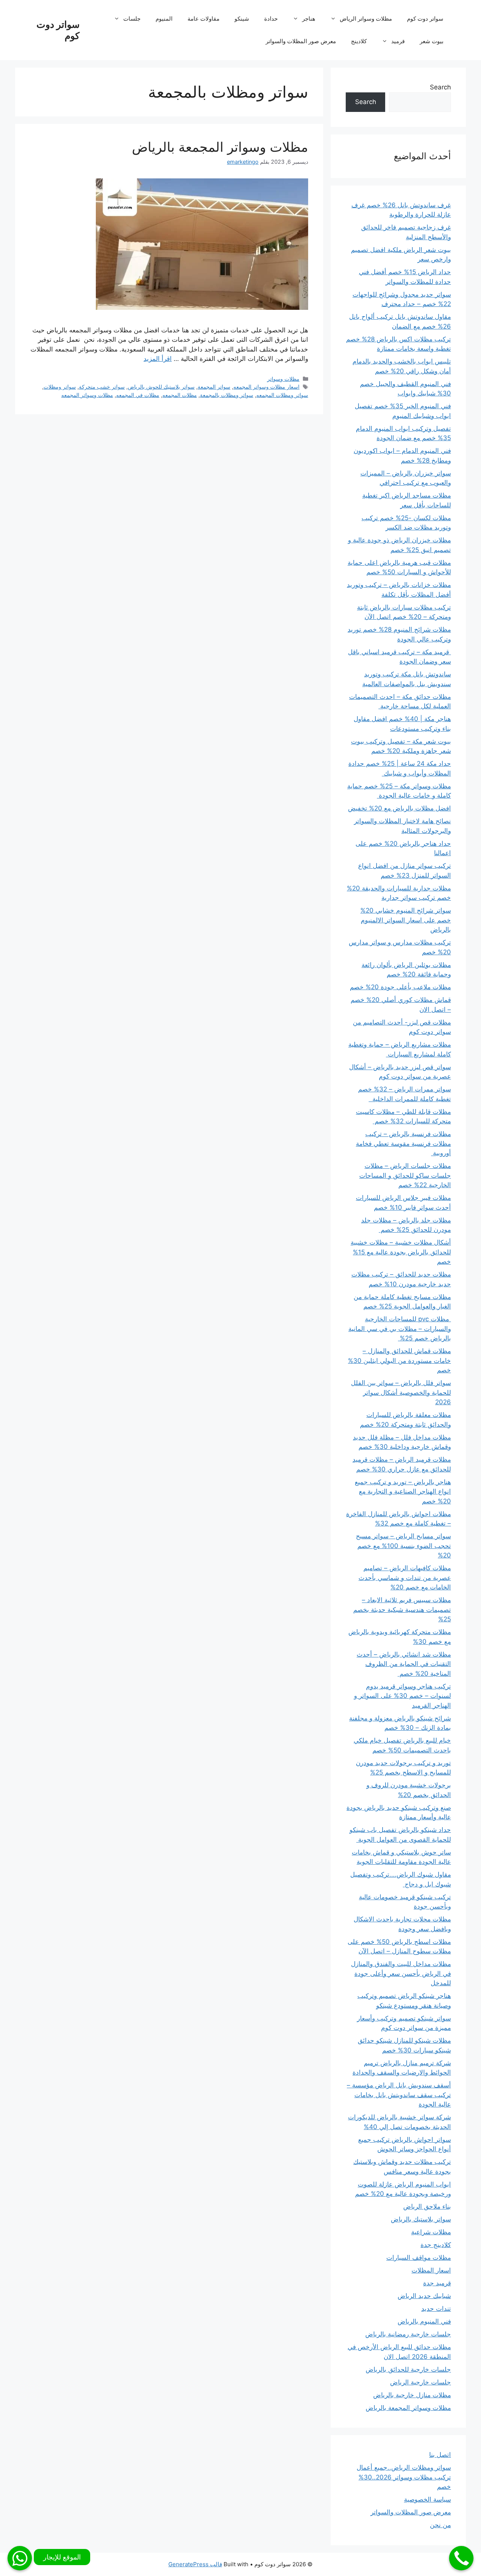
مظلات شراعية (431, 2232)
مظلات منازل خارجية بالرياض (412, 2395)
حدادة (271, 19)
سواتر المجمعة (214, 387)
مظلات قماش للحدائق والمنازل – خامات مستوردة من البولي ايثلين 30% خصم (399, 1360)
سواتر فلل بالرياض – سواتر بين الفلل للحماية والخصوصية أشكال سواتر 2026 (401, 1392)
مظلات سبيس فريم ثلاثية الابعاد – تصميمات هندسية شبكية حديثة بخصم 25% (402, 1609)
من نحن (440, 2525)
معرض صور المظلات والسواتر (301, 41)
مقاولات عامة (203, 19)
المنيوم (164, 19)
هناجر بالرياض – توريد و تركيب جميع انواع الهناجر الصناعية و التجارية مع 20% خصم (403, 1492)
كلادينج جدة (436, 2245)
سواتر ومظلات (60, 387)
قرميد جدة (437, 2283)
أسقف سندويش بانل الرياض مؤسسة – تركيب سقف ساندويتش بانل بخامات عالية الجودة (399, 2095)
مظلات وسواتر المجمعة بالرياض (220, 147)
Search (440, 87)
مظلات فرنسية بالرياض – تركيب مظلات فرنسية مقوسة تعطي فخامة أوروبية (403, 1143)
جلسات (132, 19)
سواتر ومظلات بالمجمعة (227, 395)
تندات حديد (436, 2309)
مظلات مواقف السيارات (419, 2258)
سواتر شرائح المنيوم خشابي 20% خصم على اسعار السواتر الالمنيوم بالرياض (406, 920)
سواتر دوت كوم (425, 19)
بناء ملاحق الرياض (427, 2206)
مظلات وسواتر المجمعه (87, 395)
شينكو (242, 19)
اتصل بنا (440, 2455)
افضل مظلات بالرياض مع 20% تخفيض (399, 808)
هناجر (309, 19)
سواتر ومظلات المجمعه (282, 395)
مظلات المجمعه (180, 395)
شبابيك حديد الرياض (424, 2296)
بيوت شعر (432, 41)
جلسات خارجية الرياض (420, 2382)
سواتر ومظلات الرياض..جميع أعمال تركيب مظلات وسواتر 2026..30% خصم (404, 2477)
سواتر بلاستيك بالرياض (421, 2219)
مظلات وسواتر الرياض (366, 19)
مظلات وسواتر (283, 379)
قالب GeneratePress (195, 2564)
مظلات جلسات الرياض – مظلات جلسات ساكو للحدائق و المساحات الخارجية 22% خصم (405, 1175)
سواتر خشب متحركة (102, 387)
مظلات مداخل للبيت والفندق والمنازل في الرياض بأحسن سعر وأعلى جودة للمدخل (401, 1973)
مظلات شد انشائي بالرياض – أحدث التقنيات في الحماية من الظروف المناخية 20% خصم (404, 1664)
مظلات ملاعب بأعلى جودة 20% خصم (400, 987)
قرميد (398, 41)
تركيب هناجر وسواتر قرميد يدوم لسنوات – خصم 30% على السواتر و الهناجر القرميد (402, 1696)
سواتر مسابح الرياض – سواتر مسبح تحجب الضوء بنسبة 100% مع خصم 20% (403, 1546)
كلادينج (359, 41)
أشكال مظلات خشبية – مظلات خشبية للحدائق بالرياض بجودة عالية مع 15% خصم (401, 1252)
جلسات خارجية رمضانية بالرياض (408, 2334)
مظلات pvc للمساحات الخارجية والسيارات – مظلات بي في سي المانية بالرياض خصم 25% (400, 1329)
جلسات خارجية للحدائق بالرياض (408, 2369)
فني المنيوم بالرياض (424, 2321)
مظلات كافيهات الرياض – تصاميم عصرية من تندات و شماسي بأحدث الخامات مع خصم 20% (405, 1578)
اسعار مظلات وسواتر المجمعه (266, 387)
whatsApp (20, 2558)
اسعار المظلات (431, 2270)
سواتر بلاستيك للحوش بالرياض (161, 387)
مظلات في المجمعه (138, 395)
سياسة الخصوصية (427, 2499)
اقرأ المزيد (158, 359)
